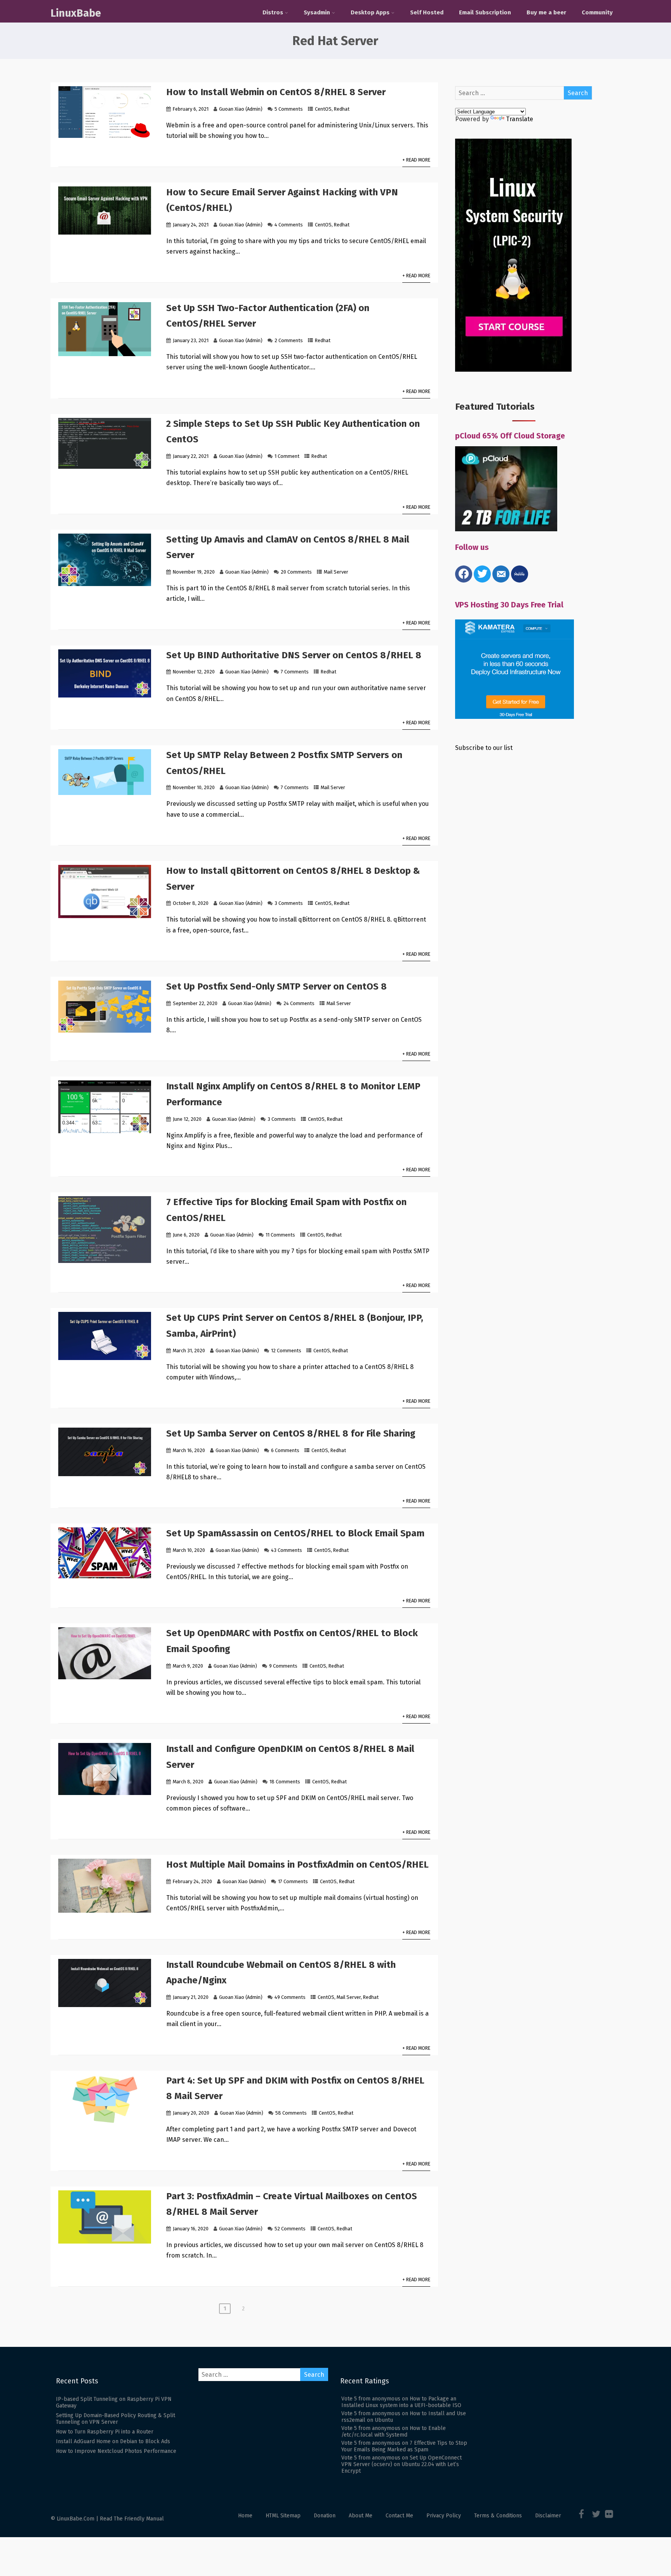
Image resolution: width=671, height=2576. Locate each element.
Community (597, 12)
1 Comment (287, 456)
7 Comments (295, 672)
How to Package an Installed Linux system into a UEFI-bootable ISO (401, 2402)
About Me (361, 2516)
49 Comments (290, 1997)
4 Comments (289, 225)
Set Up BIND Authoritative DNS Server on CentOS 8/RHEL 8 (294, 655)
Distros (273, 12)
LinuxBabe (76, 13)
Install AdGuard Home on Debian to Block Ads (113, 2441)
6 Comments (285, 1450)
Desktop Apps (370, 12)
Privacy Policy (444, 2516)
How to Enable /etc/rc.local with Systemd (394, 2432)
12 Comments (286, 1351)
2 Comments (289, 340)
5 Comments (289, 109)
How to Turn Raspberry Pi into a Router (105, 2432)
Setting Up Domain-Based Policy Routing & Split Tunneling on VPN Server (116, 2419)
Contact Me (399, 2516)
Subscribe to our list (484, 748)
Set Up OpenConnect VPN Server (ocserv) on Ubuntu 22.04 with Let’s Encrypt (402, 2464)
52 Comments (290, 2229)
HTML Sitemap (283, 2516)
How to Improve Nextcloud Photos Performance (116, 2451)
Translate (520, 119)
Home (245, 2516)
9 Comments (283, 1666)
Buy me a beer (546, 12)
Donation (325, 2516)
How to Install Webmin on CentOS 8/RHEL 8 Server (276, 92)
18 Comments (285, 1782)
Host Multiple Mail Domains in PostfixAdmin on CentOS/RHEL (297, 1865)
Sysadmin (317, 12)
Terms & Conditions (498, 2516)
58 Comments (291, 2113)
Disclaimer (548, 2516)
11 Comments (280, 1235)
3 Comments (289, 903)
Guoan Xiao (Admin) (241, 109)
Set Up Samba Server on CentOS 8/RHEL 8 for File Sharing (291, 1433)
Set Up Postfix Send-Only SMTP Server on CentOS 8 (276, 986)
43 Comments (287, 1550)
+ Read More (416, 160)
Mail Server (336, 572)
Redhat (342, 109)
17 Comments (293, 1881)
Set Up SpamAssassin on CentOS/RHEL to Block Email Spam (295, 1533)
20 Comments (296, 572)
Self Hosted (427, 12)
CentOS (323, 109)
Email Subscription (485, 12)
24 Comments (299, 1003)
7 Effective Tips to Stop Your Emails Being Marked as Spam (404, 2446)
